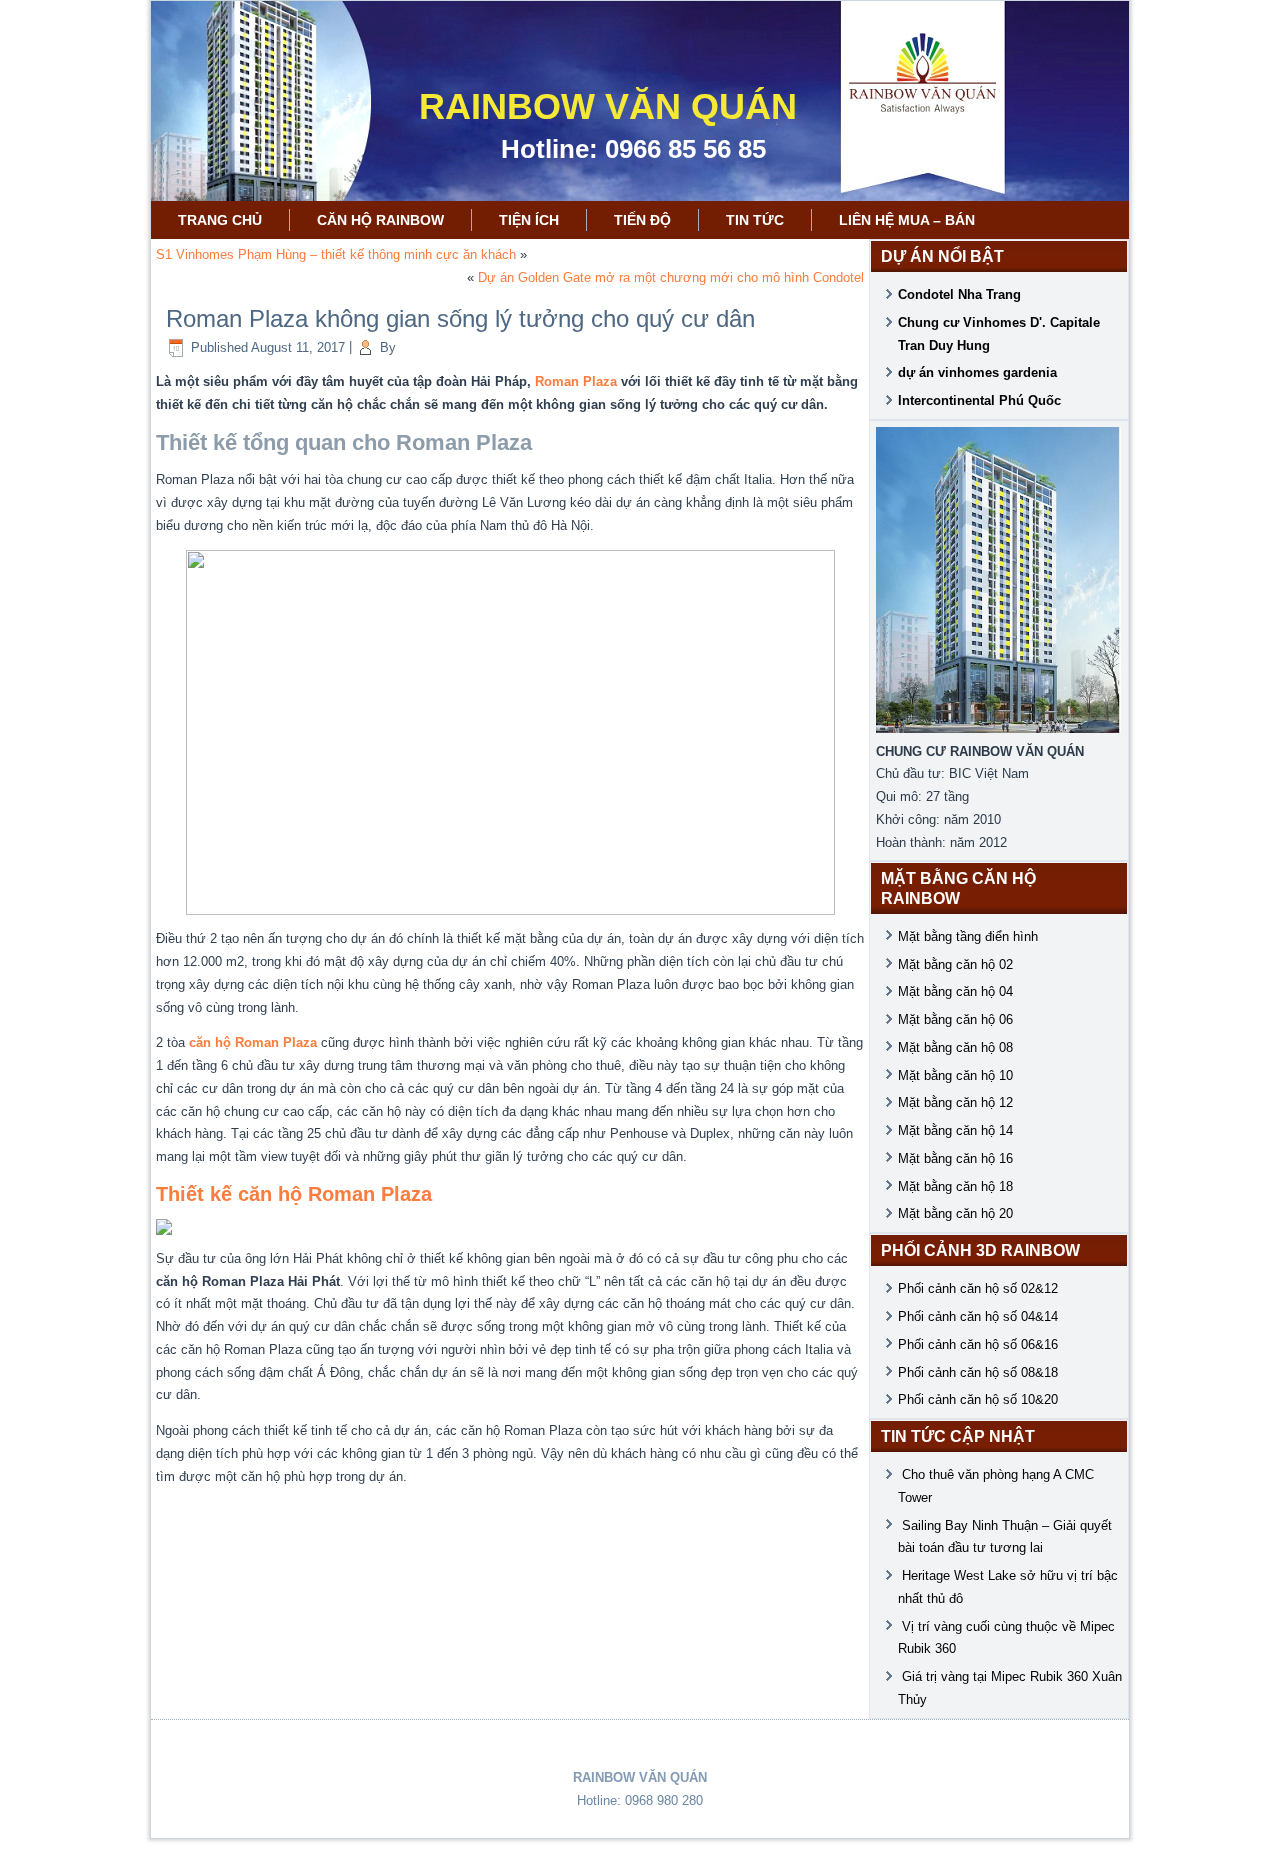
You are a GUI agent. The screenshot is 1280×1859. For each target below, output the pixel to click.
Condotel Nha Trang (959, 294)
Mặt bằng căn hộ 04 (955, 991)
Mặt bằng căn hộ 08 (955, 1047)
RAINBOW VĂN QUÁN (608, 106)
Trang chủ (220, 220)
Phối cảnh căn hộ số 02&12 (978, 1288)
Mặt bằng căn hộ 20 (955, 1213)
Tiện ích (529, 220)
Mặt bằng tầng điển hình (968, 936)
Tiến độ (642, 220)
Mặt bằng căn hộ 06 (955, 1019)
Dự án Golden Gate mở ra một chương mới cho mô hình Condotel (671, 277)
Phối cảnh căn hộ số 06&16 (978, 1344)
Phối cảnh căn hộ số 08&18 (978, 1372)
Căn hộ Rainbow (380, 220)
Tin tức (755, 220)
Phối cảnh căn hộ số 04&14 (978, 1316)
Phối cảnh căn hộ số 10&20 (978, 1399)
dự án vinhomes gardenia (977, 372)
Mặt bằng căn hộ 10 (955, 1075)
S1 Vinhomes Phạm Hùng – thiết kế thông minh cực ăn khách (336, 254)
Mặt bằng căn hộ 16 (955, 1158)
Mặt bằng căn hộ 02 (955, 964)
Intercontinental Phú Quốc (979, 400)
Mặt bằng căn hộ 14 (955, 1130)
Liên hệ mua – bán (907, 220)
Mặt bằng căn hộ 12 (955, 1102)
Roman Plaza (576, 381)
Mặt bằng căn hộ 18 (955, 1186)
